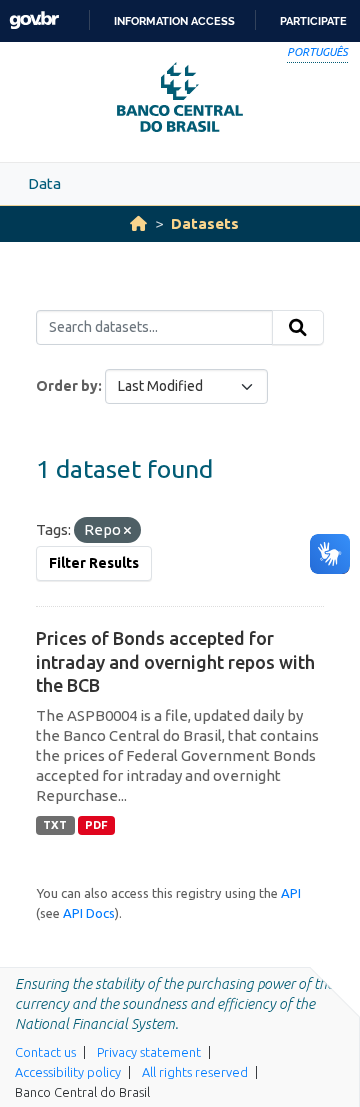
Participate (313, 21)
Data (44, 183)
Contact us (45, 1052)
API (291, 893)
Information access (174, 21)
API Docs (89, 913)
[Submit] (298, 328)
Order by (67, 386)
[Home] (138, 223)
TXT (55, 825)
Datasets (205, 223)
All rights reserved (195, 1072)
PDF (96, 825)
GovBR (34, 20)
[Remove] (127, 531)
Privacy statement (149, 1052)
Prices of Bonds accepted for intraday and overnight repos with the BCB (175, 661)
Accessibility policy (68, 1072)
